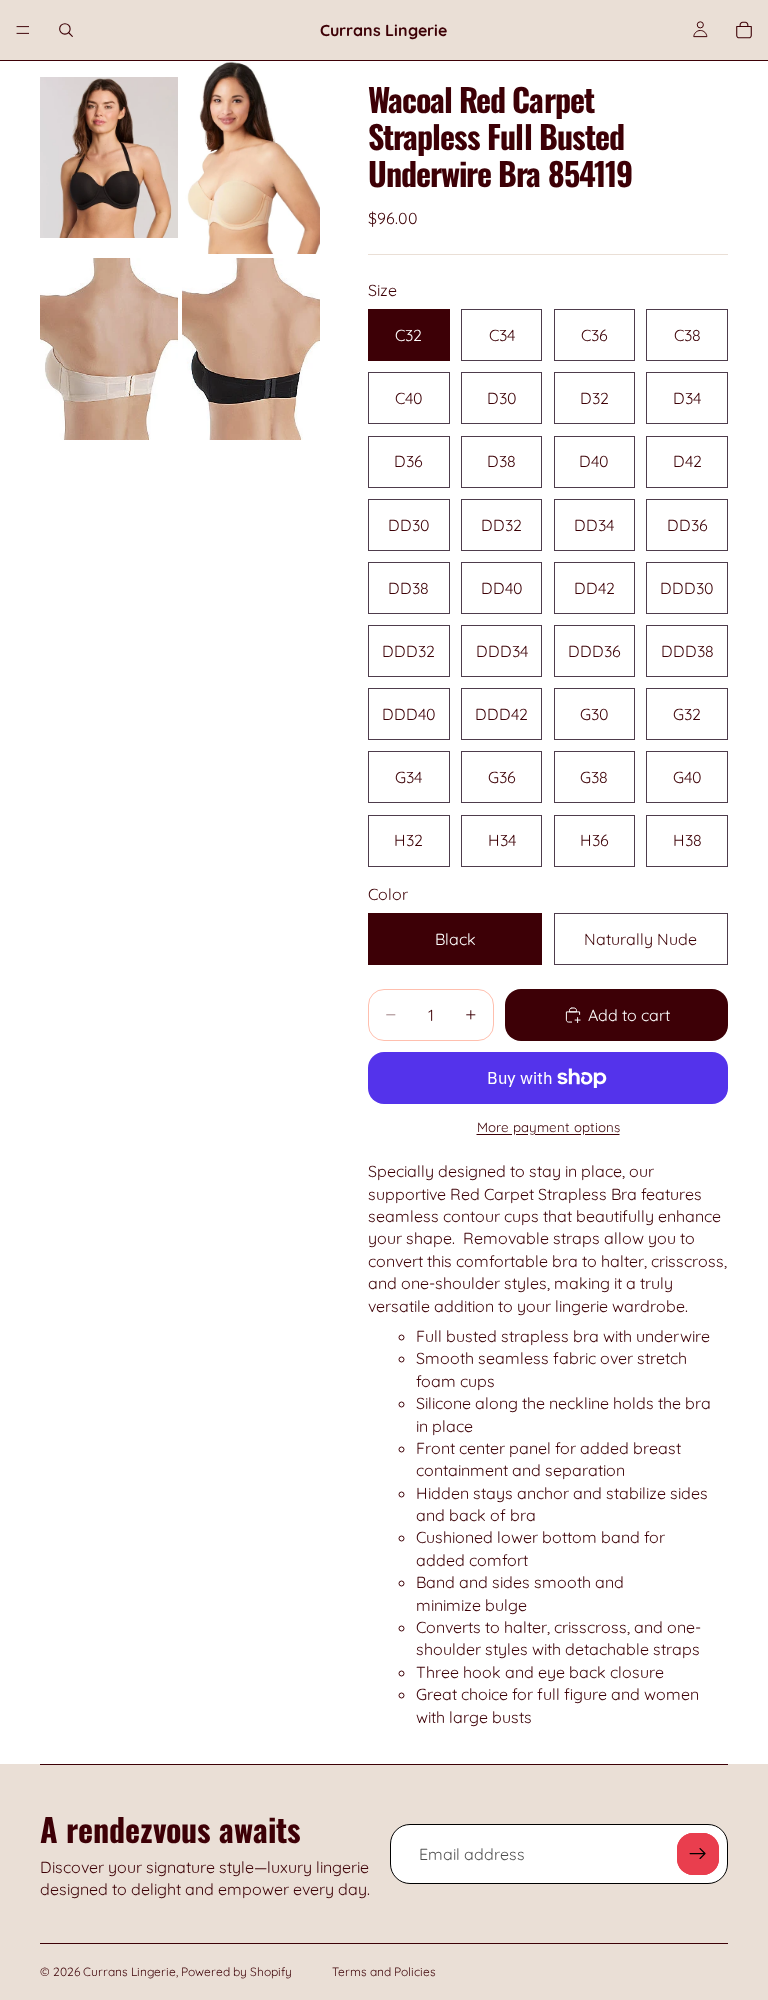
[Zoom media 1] (109, 157)
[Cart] (744, 30)
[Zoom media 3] (109, 349)
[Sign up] (698, 1854)
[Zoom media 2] (251, 157)
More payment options (548, 1127)
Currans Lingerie (129, 1971)
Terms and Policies (384, 1971)
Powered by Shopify (236, 1971)
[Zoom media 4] (251, 349)
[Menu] (23, 30)
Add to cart (629, 1015)
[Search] (66, 30)
